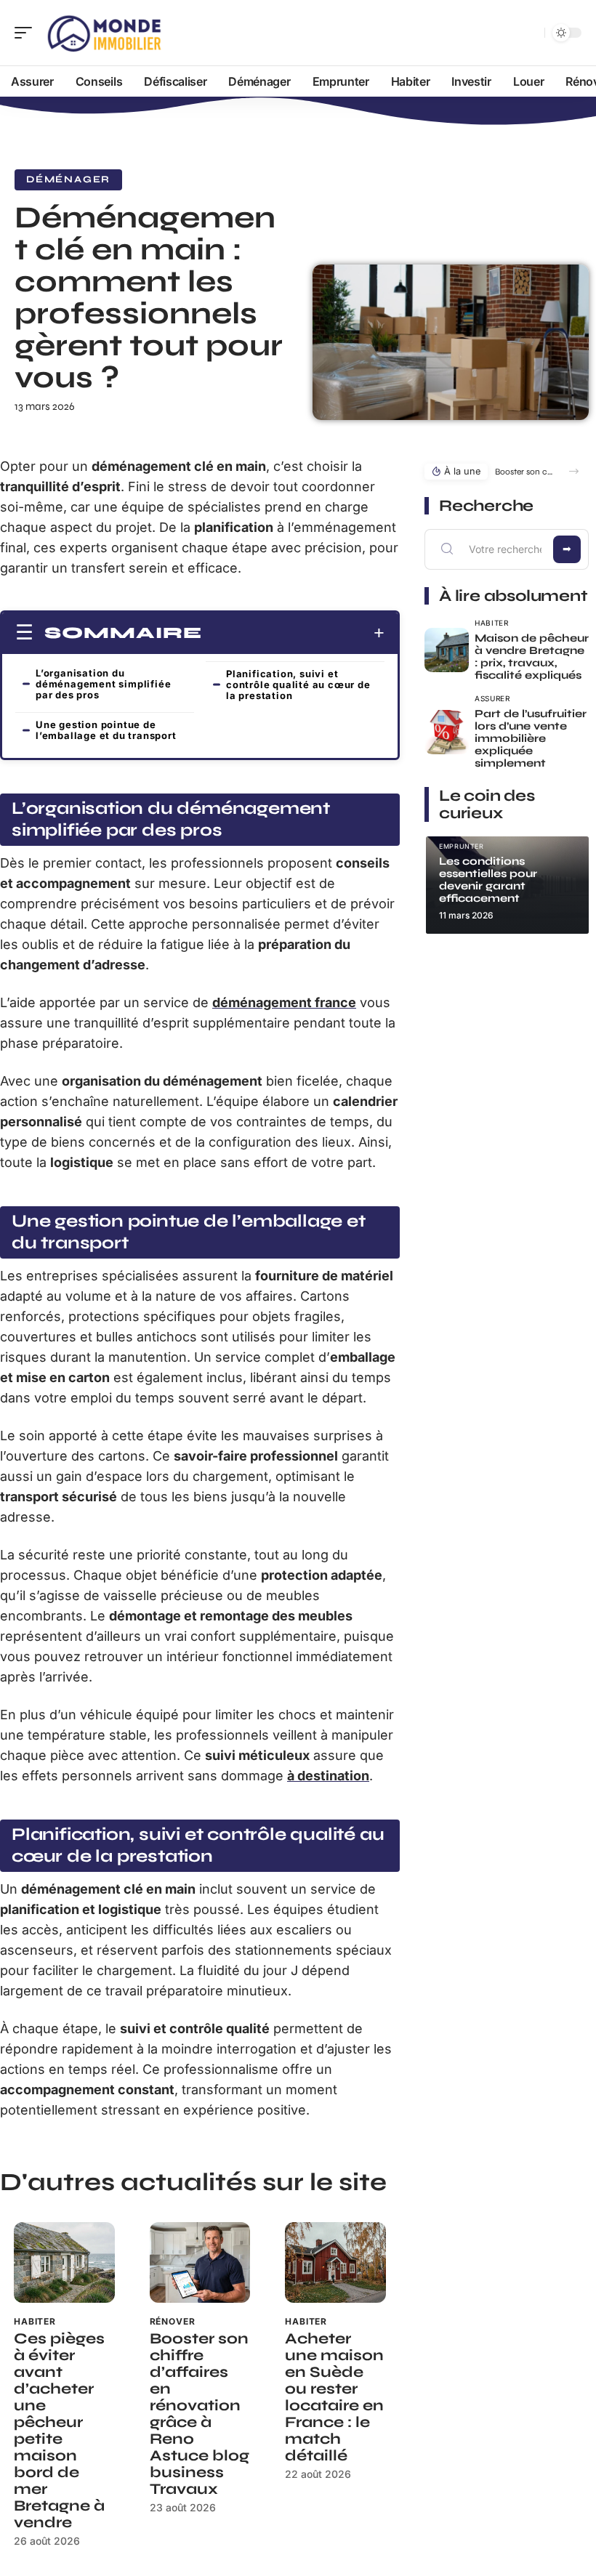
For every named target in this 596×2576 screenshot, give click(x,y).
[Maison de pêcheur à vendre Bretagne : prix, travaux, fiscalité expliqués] (447, 650)
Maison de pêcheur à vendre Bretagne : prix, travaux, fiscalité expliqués (532, 657)
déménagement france (284, 1002)
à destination (328, 1776)
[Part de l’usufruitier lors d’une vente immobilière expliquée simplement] (447, 732)
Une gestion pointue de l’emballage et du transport (106, 730)
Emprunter (462, 846)
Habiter (35, 2321)
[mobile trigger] (27, 33)
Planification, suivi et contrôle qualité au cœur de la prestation (298, 685)
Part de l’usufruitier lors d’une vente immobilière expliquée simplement (531, 738)
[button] (574, 471)
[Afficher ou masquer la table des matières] (293, 633)
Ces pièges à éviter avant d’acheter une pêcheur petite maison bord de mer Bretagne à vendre (59, 2431)
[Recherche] (531, 33)
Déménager (68, 179)
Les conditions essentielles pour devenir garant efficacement (488, 880)
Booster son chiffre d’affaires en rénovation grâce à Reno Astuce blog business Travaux (200, 2414)
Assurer (492, 698)
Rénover (173, 2321)
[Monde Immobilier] (105, 33)
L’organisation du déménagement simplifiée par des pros (103, 684)
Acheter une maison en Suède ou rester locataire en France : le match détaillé (334, 2397)
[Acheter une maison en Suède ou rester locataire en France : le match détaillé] (335, 2262)
